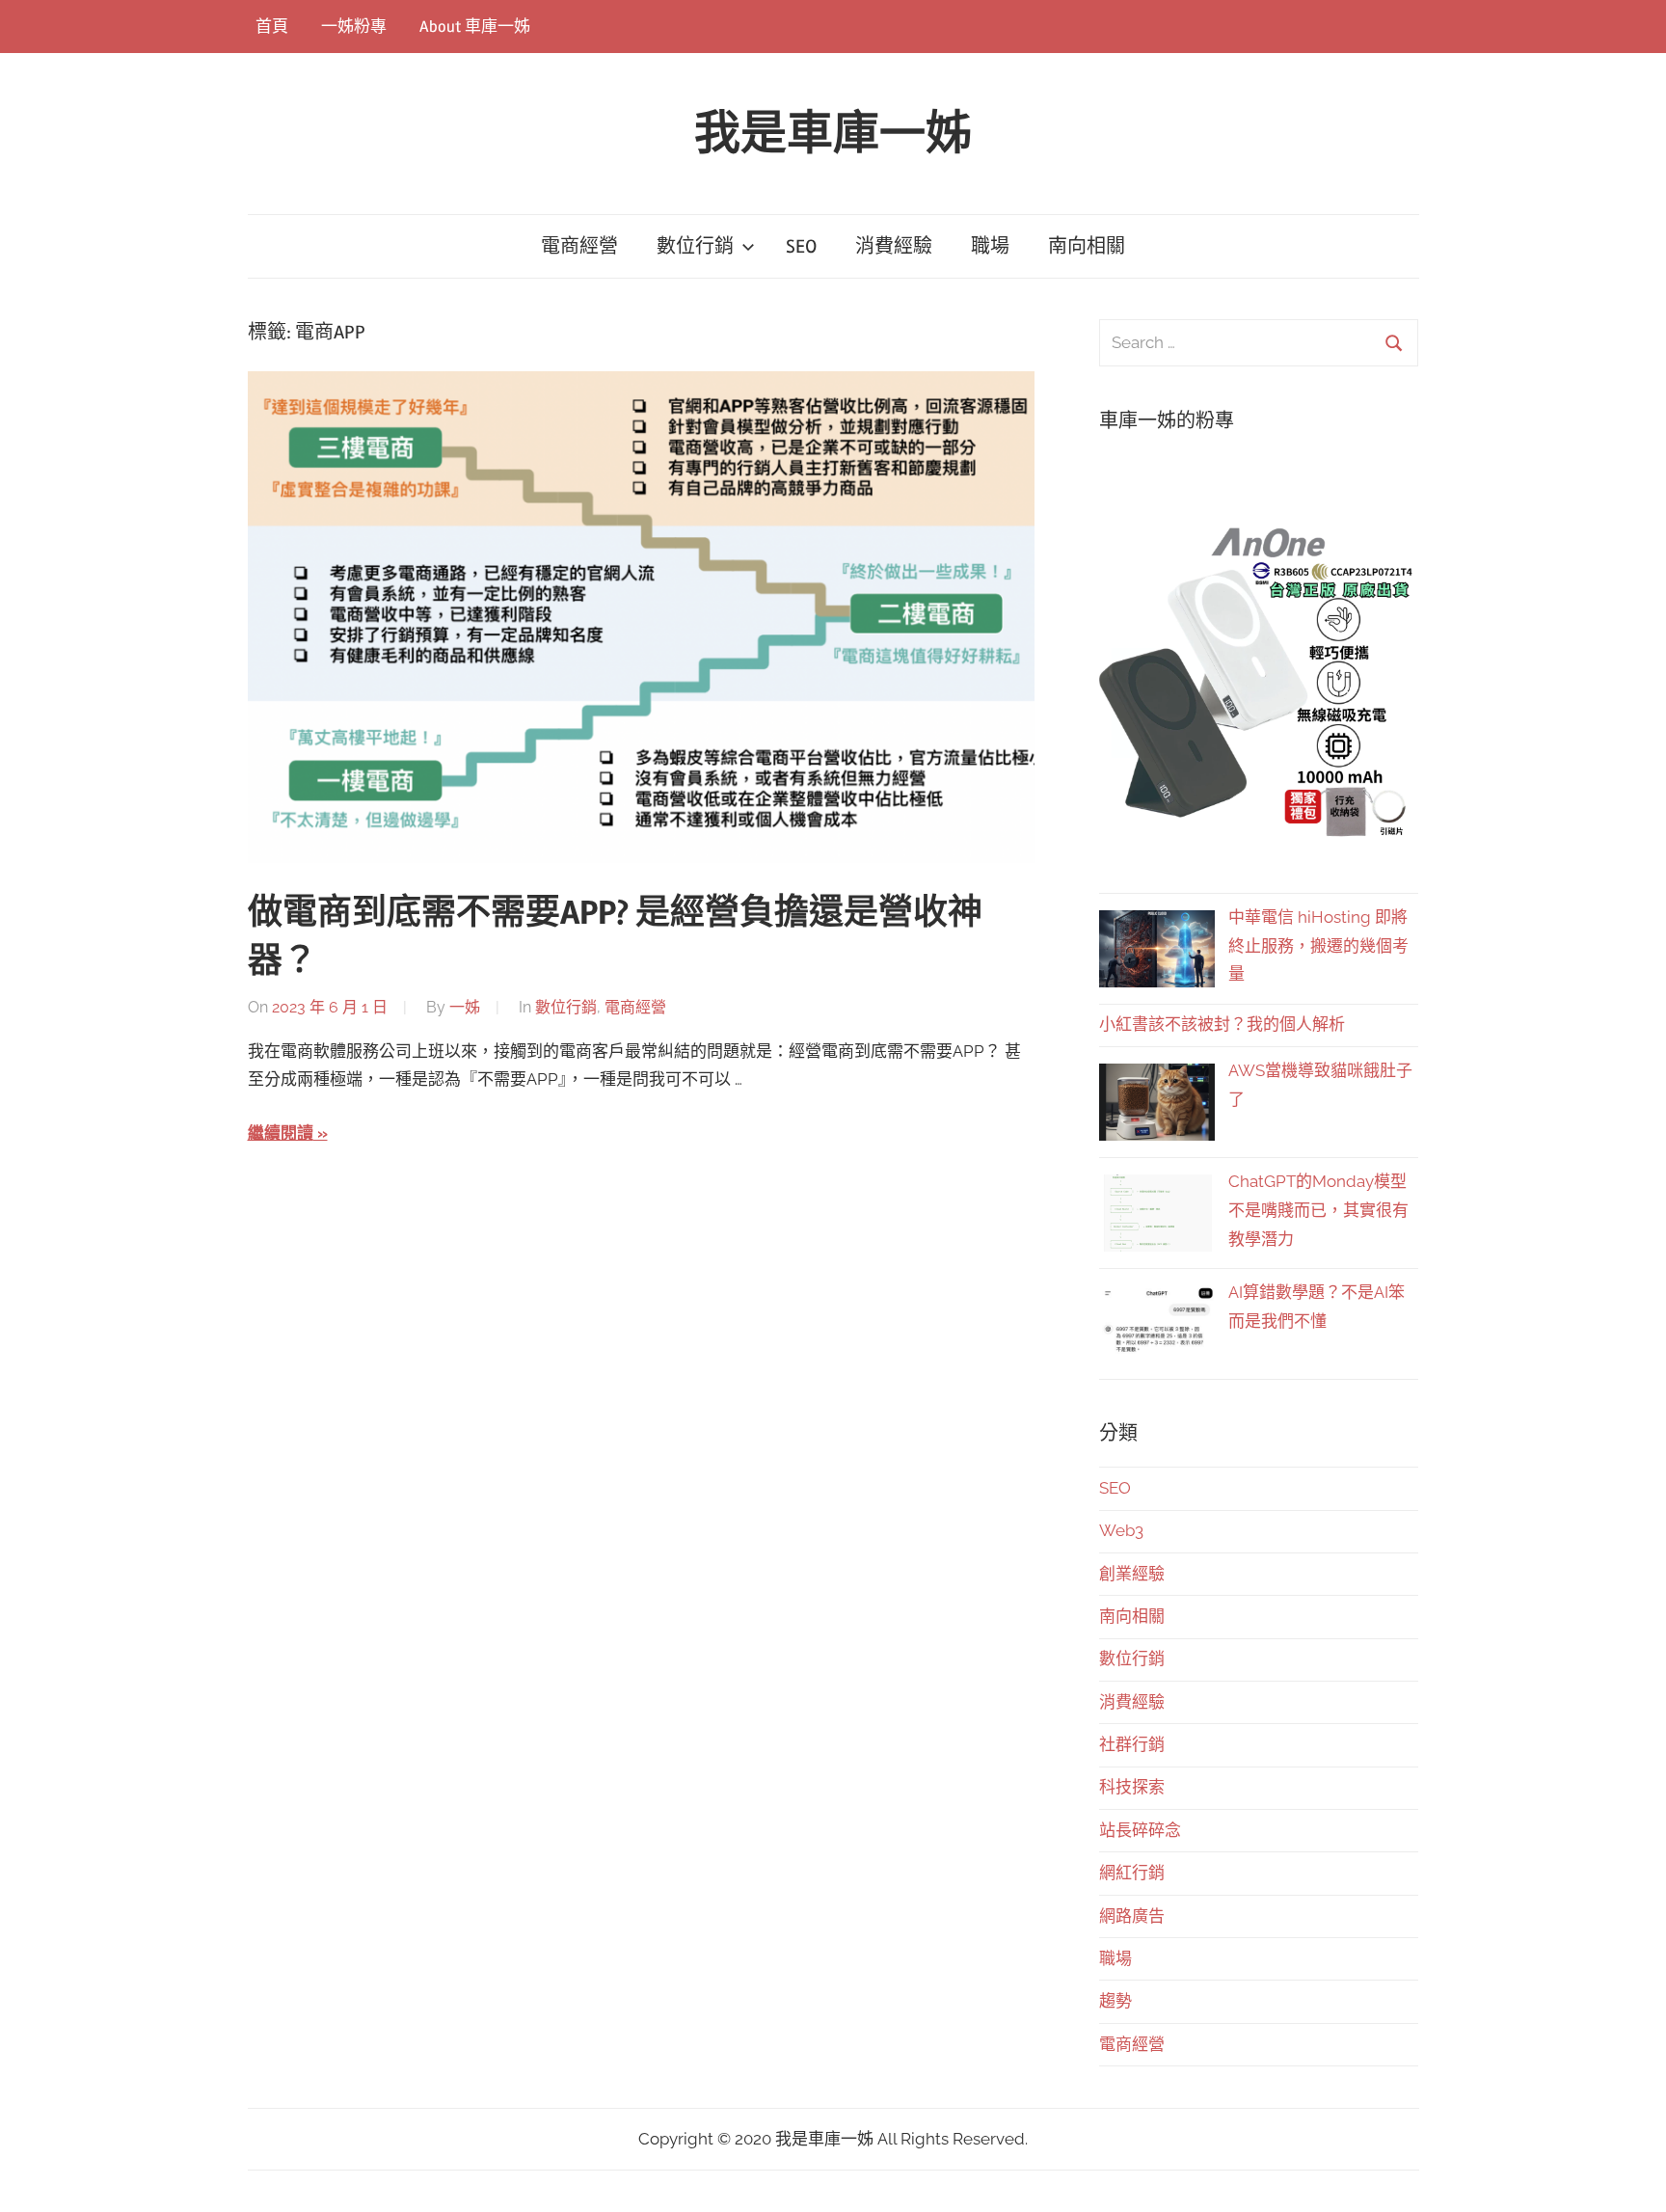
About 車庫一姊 (475, 27)
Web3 (1121, 1530)
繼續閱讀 (281, 1133)
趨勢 (1115, 2001)
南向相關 (1087, 246)
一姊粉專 (354, 27)
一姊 (465, 1007)
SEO (801, 246)
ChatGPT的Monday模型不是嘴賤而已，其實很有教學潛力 (1318, 1210)
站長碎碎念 (1140, 1830)
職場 (990, 246)
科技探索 (1132, 1787)
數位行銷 (695, 246)
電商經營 (579, 246)
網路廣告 (1132, 1916)
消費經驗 (894, 246)
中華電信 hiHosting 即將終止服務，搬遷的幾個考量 (1318, 946)
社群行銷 (1132, 1744)
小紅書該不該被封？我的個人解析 (1222, 1024)
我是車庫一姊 (833, 134)
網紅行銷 (1132, 1873)
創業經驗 (1132, 1574)
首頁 (272, 27)
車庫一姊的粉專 (1167, 421)
